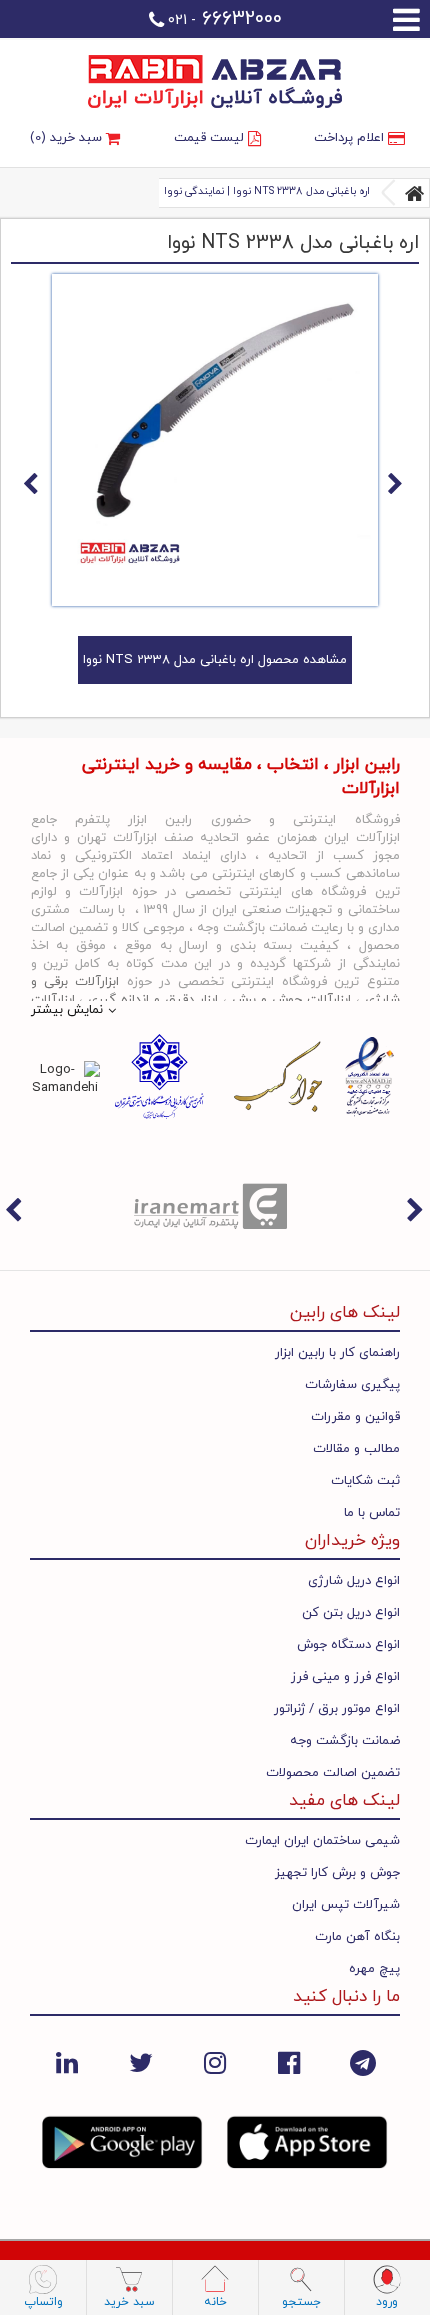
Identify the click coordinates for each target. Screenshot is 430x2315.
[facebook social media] (289, 2062)
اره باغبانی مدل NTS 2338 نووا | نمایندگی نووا (267, 191)
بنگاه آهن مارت (357, 1937)
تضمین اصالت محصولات (333, 1773)
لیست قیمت (211, 138)
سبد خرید (129, 2302)
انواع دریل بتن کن (351, 1613)
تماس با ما (372, 1513)
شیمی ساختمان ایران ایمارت (322, 1841)
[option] (215, 1205)
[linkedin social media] (67, 2062)
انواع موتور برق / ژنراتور (337, 1709)
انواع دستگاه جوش (348, 1645)
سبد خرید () (68, 138)
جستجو (301, 2302)
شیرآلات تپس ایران (346, 1905)
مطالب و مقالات (356, 1449)
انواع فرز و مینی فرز (345, 1677)
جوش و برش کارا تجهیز (337, 1873)
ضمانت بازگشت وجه (345, 1741)
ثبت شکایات (365, 1481)
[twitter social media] (141, 2062)
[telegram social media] (363, 2062)
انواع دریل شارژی (354, 1581)
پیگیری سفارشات (352, 1385)
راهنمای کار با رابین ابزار (337, 1353)
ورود (387, 2302)
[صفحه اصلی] (415, 193)
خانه (215, 2302)
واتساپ (43, 2302)
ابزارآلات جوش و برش (291, 1000)
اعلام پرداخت (351, 138)
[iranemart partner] (215, 1205)
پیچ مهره (374, 1969)
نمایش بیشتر (67, 1010)
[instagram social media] (215, 2062)
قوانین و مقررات (355, 1417)
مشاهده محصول (215, 660)
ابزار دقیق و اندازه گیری (153, 1000)
